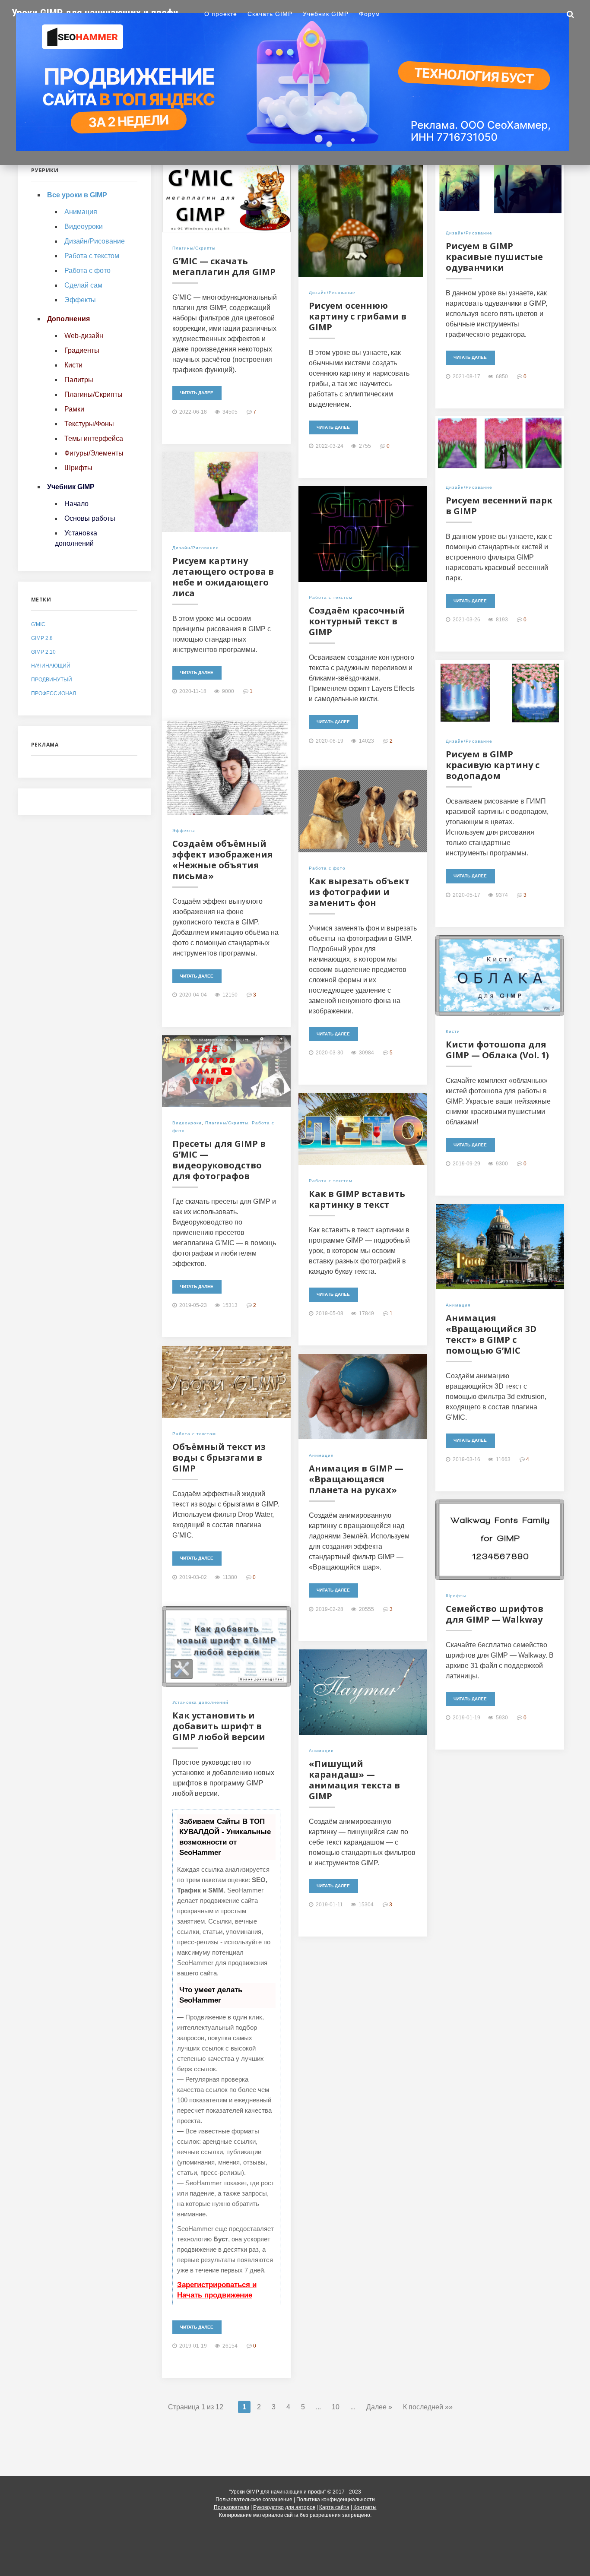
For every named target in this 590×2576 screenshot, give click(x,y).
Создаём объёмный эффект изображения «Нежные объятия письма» (223, 860)
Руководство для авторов (284, 2507)
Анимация (458, 1305)
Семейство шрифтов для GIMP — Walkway (495, 1614)
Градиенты (82, 350)
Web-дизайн (84, 336)
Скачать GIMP (270, 14)
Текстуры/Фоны (89, 424)
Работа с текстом (331, 597)
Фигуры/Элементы (94, 453)
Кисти (453, 1031)
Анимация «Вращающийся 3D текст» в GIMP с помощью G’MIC (491, 1334)
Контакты (365, 2507)
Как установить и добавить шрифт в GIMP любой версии (219, 1726)
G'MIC (38, 624)
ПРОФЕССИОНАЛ (54, 693)
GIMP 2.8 (42, 638)
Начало (76, 504)
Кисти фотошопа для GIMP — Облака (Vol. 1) (497, 1050)
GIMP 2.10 (43, 652)
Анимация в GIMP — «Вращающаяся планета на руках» (356, 1479)
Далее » (379, 2407)
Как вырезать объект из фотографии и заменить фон (359, 892)
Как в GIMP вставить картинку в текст (357, 1199)
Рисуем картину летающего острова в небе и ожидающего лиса (223, 577)
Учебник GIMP (326, 14)
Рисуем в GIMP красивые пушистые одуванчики (494, 257)
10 (336, 2407)
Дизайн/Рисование (332, 293)
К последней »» (428, 2407)
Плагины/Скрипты (194, 248)
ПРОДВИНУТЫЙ (52, 680)
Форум (370, 14)
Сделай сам (83, 285)
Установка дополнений (200, 1702)
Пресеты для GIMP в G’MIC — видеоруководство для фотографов (219, 1160)
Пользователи (232, 2507)
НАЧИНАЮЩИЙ (51, 666)
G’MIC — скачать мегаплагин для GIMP (224, 266)
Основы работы (90, 518)
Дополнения (68, 319)
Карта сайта (334, 2507)
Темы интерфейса (94, 438)
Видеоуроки (187, 1123)
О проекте (221, 14)
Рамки (74, 409)
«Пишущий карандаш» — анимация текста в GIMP (354, 1780)
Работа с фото (327, 868)
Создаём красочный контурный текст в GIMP (357, 621)
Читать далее (197, 393)
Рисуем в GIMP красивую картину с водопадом (493, 765)
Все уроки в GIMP (77, 195)
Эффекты (184, 831)
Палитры (79, 380)
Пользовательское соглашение (254, 2500)
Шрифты (456, 1596)
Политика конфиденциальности (336, 2500)
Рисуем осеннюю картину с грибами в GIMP (358, 316)
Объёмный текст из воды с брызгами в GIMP (219, 1457)
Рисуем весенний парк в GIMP (499, 506)
